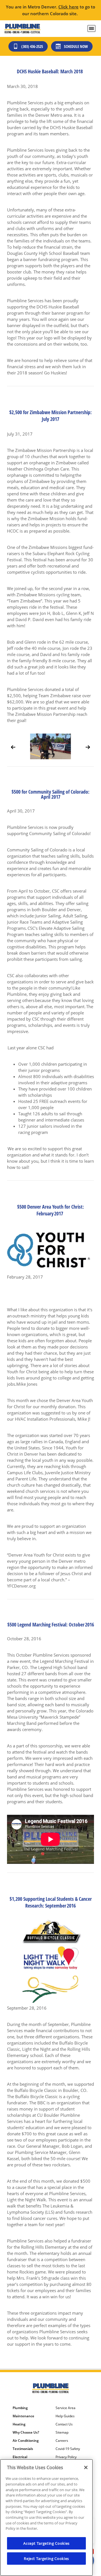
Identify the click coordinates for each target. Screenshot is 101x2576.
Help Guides (65, 2432)
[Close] (86, 2467)
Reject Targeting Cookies (46, 2559)
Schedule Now (76, 46)
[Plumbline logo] (22, 29)
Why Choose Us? (26, 2449)
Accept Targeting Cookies (46, 2543)
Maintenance (23, 2432)
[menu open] (91, 28)
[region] (46, 2517)
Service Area (66, 2424)
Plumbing (20, 2424)
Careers (62, 2457)
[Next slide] (88, 747)
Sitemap (62, 2449)
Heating (19, 2440)
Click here (68, 7)
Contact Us (64, 2440)
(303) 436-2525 (32, 46)
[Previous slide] (13, 747)
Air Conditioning (26, 2457)
